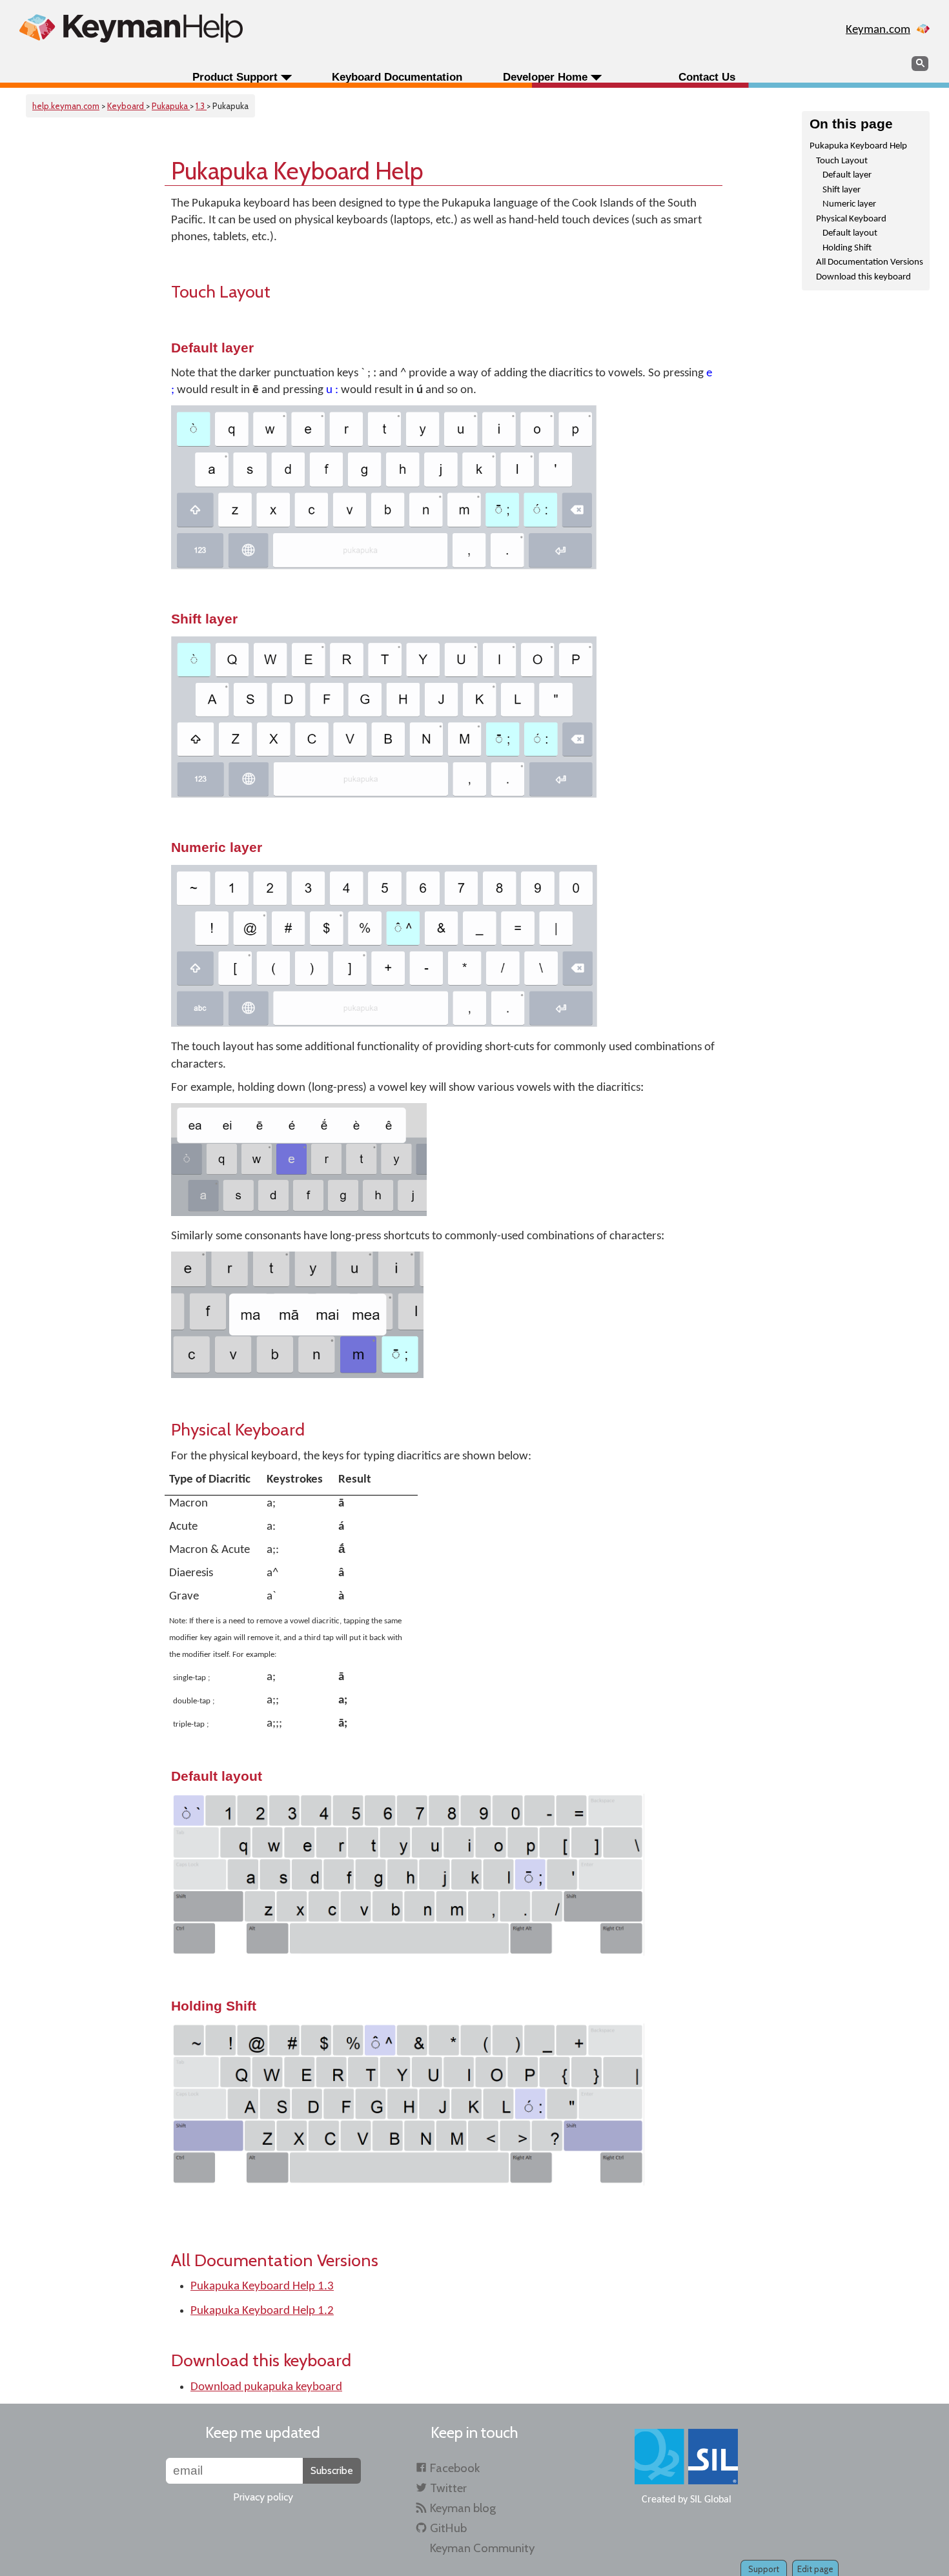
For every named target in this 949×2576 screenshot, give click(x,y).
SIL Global (711, 2500)
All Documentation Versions (870, 262)
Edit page (815, 2569)
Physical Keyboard (851, 219)
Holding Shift (847, 248)
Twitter (448, 2488)
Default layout (850, 233)
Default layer (847, 175)
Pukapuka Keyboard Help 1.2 (262, 2311)
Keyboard (127, 106)
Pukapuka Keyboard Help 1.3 (262, 2287)
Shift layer (842, 190)
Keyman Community (482, 2548)
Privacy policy (263, 2497)
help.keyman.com (66, 106)
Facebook (455, 2468)
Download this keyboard (863, 277)
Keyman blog (463, 2508)
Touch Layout (842, 161)
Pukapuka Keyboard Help (858, 146)
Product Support (235, 77)
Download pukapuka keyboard (266, 2387)
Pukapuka (171, 106)
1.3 (201, 106)
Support (764, 2569)
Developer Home (545, 77)
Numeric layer (849, 204)
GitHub (448, 2528)
